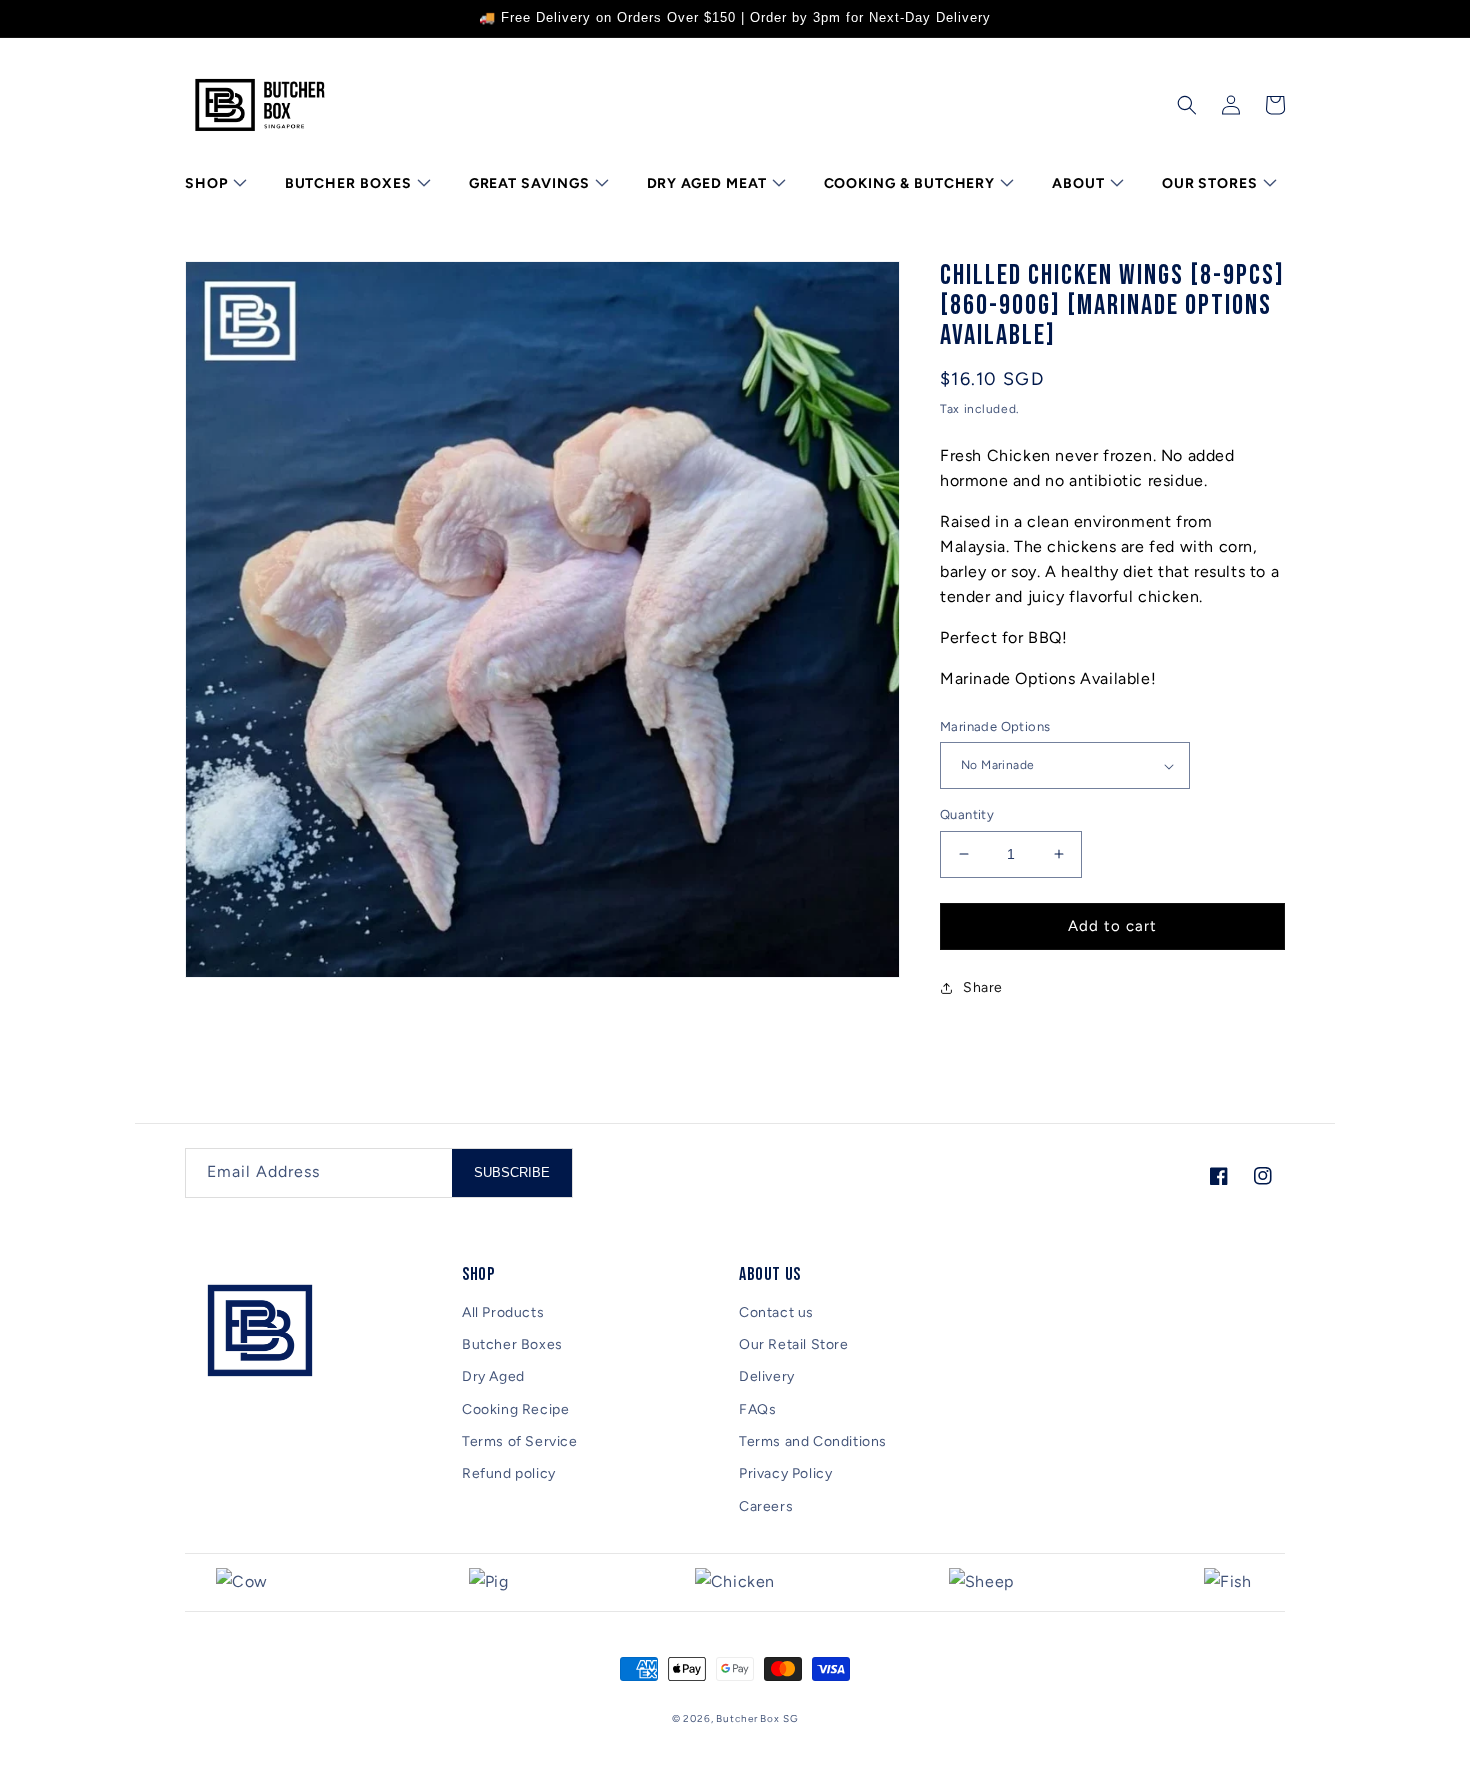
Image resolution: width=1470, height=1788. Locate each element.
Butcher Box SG (757, 1718)
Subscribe (512, 1172)
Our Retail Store (794, 1344)
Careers (766, 1506)
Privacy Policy (785, 1473)
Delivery (767, 1376)
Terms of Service (520, 1441)
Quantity (967, 814)
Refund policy (509, 1473)
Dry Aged (493, 1376)
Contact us (776, 1312)
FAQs (757, 1409)
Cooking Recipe (515, 1409)
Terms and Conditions (813, 1441)
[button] (214, 184)
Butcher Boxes (512, 1344)
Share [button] (983, 987)
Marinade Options (995, 726)
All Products (503, 1312)
